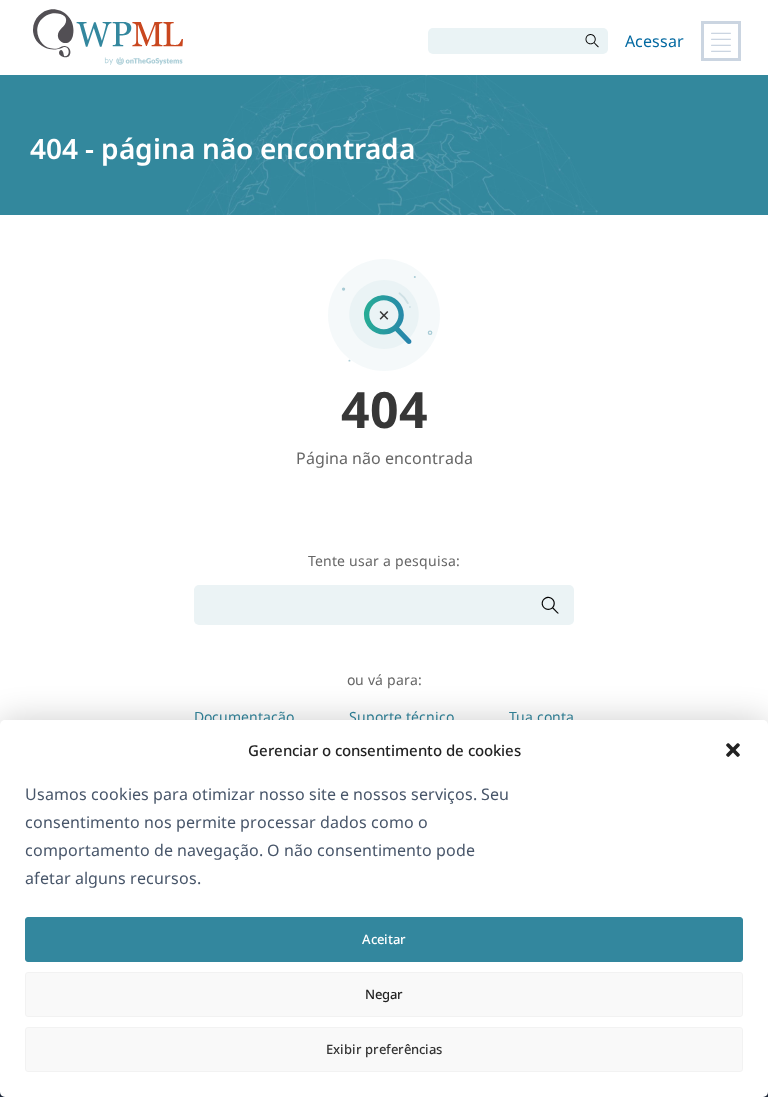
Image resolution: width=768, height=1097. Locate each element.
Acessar (654, 41)
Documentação (244, 716)
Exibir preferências (384, 1049)
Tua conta (541, 716)
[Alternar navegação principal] (721, 41)
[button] (733, 750)
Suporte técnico (401, 716)
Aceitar (384, 939)
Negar (384, 994)
